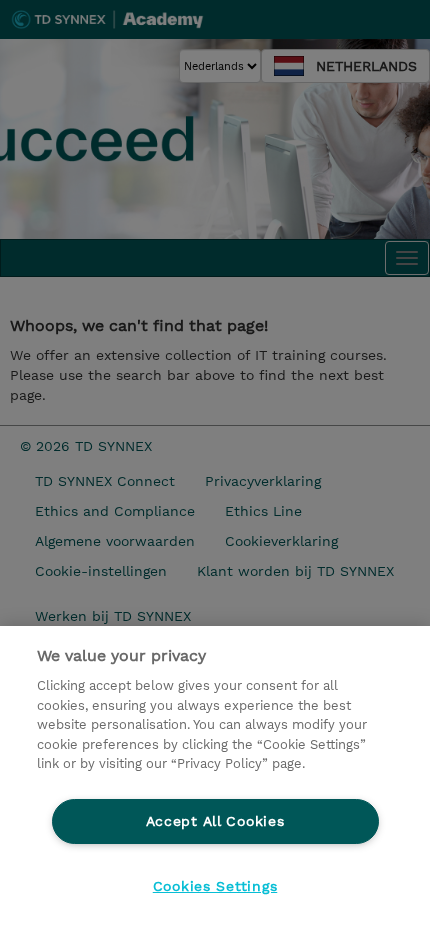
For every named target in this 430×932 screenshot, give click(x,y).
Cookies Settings (215, 886)
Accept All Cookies (215, 821)
